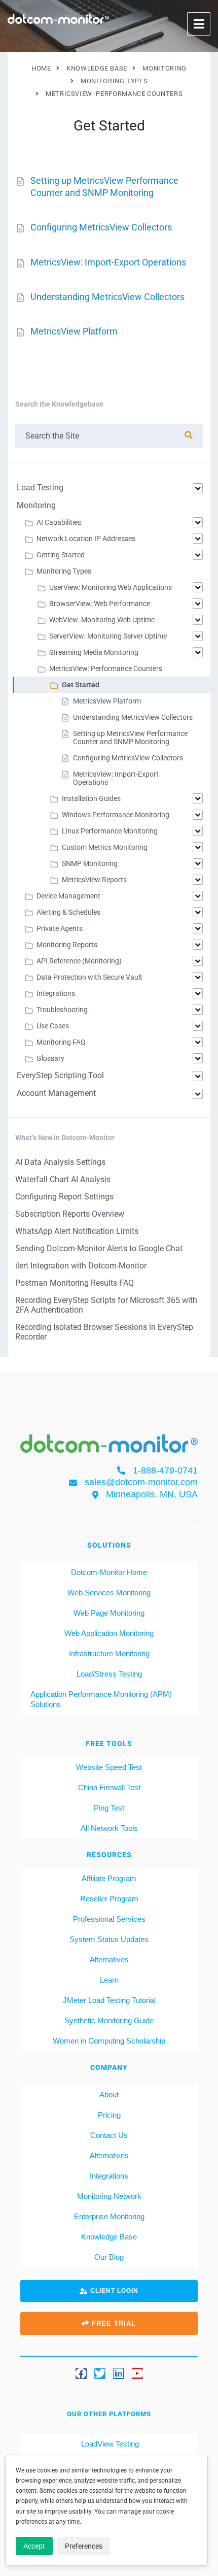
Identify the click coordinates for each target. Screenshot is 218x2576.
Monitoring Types (64, 571)
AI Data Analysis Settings (60, 1162)
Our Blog (109, 2257)
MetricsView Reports (94, 880)
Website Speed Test (109, 1767)
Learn (109, 1980)
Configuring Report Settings (64, 1197)
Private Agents (60, 928)
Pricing (109, 2115)
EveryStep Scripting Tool (60, 1075)
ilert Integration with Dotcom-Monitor (81, 1266)
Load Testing (40, 488)
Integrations (56, 993)
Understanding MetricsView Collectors (107, 297)
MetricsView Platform (74, 331)
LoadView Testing (109, 2444)
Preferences (84, 2546)
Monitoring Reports (67, 945)
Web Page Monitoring (109, 1613)
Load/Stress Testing (109, 1674)
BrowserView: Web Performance (100, 604)
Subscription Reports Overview (70, 1214)
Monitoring (36, 505)
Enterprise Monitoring (109, 2216)
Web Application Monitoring (109, 1633)
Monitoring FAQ (61, 1042)
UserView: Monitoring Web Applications (111, 587)
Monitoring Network (109, 2196)
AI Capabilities (59, 522)
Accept (34, 2546)
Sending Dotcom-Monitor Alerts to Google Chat (99, 1248)
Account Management (56, 1093)
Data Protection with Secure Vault (89, 977)
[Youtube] (137, 2373)
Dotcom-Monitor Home (109, 1572)
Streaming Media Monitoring (94, 652)
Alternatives (109, 1960)
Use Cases (53, 1026)
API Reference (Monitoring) (79, 961)
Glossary (50, 1058)
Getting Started (61, 555)
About (109, 2095)
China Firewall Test (109, 1787)
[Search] (189, 435)
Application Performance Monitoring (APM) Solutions (101, 1699)
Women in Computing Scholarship (109, 2041)
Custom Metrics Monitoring (105, 847)
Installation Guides (91, 798)
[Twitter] (100, 2373)
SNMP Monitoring (90, 863)
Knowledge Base (109, 2237)
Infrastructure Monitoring (109, 1653)
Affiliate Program (109, 1878)
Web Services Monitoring (109, 1593)
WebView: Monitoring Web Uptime (102, 620)
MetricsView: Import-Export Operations (108, 262)
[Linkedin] (119, 2373)
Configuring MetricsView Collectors (101, 227)
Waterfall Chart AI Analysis (63, 1179)
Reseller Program (109, 1899)
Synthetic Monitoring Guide (109, 2020)
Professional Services (109, 1919)
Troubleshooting (62, 1010)
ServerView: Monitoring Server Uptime (108, 636)
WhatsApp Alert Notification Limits (77, 1231)
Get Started (81, 685)
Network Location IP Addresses (86, 539)
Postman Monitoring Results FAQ (75, 1283)
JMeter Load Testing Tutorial (109, 2000)
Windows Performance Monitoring (116, 815)
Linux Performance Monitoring (110, 831)
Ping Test (109, 1808)
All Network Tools (109, 1828)
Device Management (68, 896)
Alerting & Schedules (68, 912)
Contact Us (109, 2135)
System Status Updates (109, 1939)
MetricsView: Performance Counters (106, 668)
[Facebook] (81, 2373)
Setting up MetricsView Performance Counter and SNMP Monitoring (130, 738)
